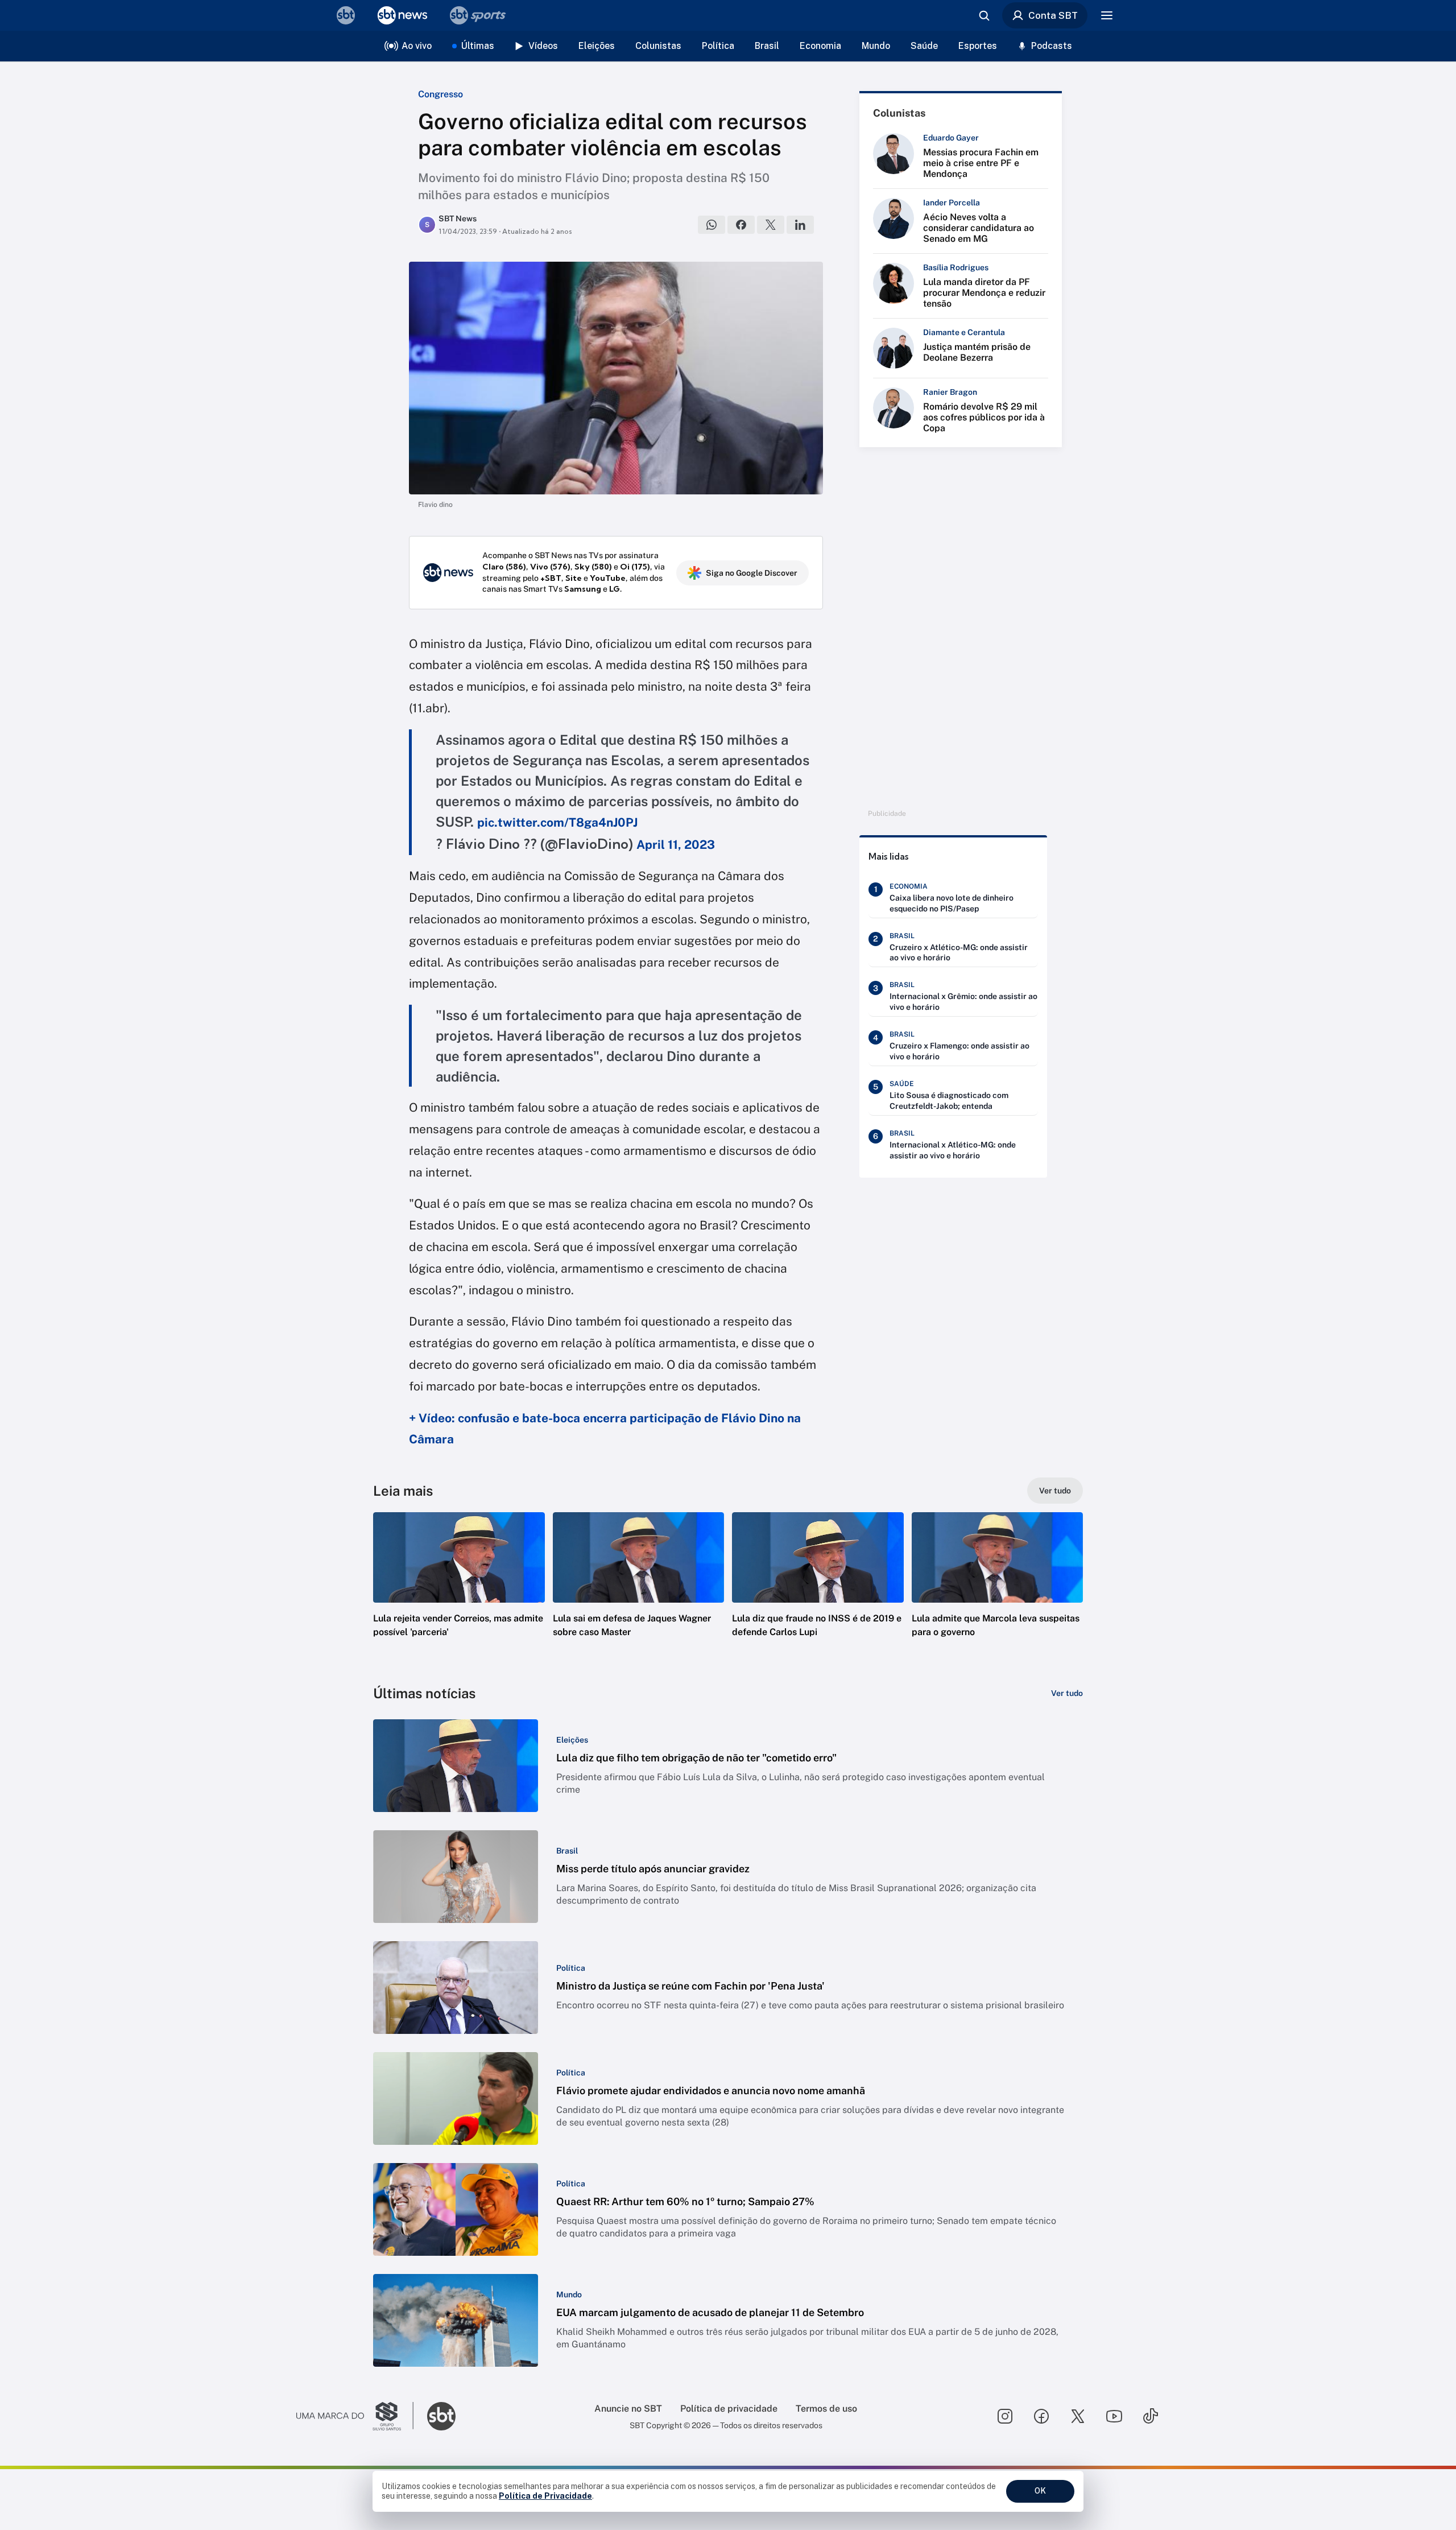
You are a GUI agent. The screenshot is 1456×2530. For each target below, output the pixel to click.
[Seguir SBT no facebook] (1041, 2416)
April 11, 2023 (676, 845)
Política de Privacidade (545, 2496)
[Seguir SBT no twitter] (1078, 2416)
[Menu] (1107, 15)
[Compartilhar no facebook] (741, 225)
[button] (459, 1592)
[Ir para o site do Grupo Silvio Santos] (355, 2416)
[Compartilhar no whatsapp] (712, 225)
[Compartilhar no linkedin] (800, 225)
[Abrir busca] (984, 15)
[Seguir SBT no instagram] (1005, 2416)
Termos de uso (826, 2409)
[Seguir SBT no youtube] (1114, 2416)
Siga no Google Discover (752, 573)
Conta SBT (1053, 15)
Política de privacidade (729, 2409)
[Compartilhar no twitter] (771, 225)
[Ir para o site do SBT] (441, 2416)
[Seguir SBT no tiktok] (1151, 2416)
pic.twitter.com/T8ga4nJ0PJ (557, 822)
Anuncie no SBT (628, 2409)
